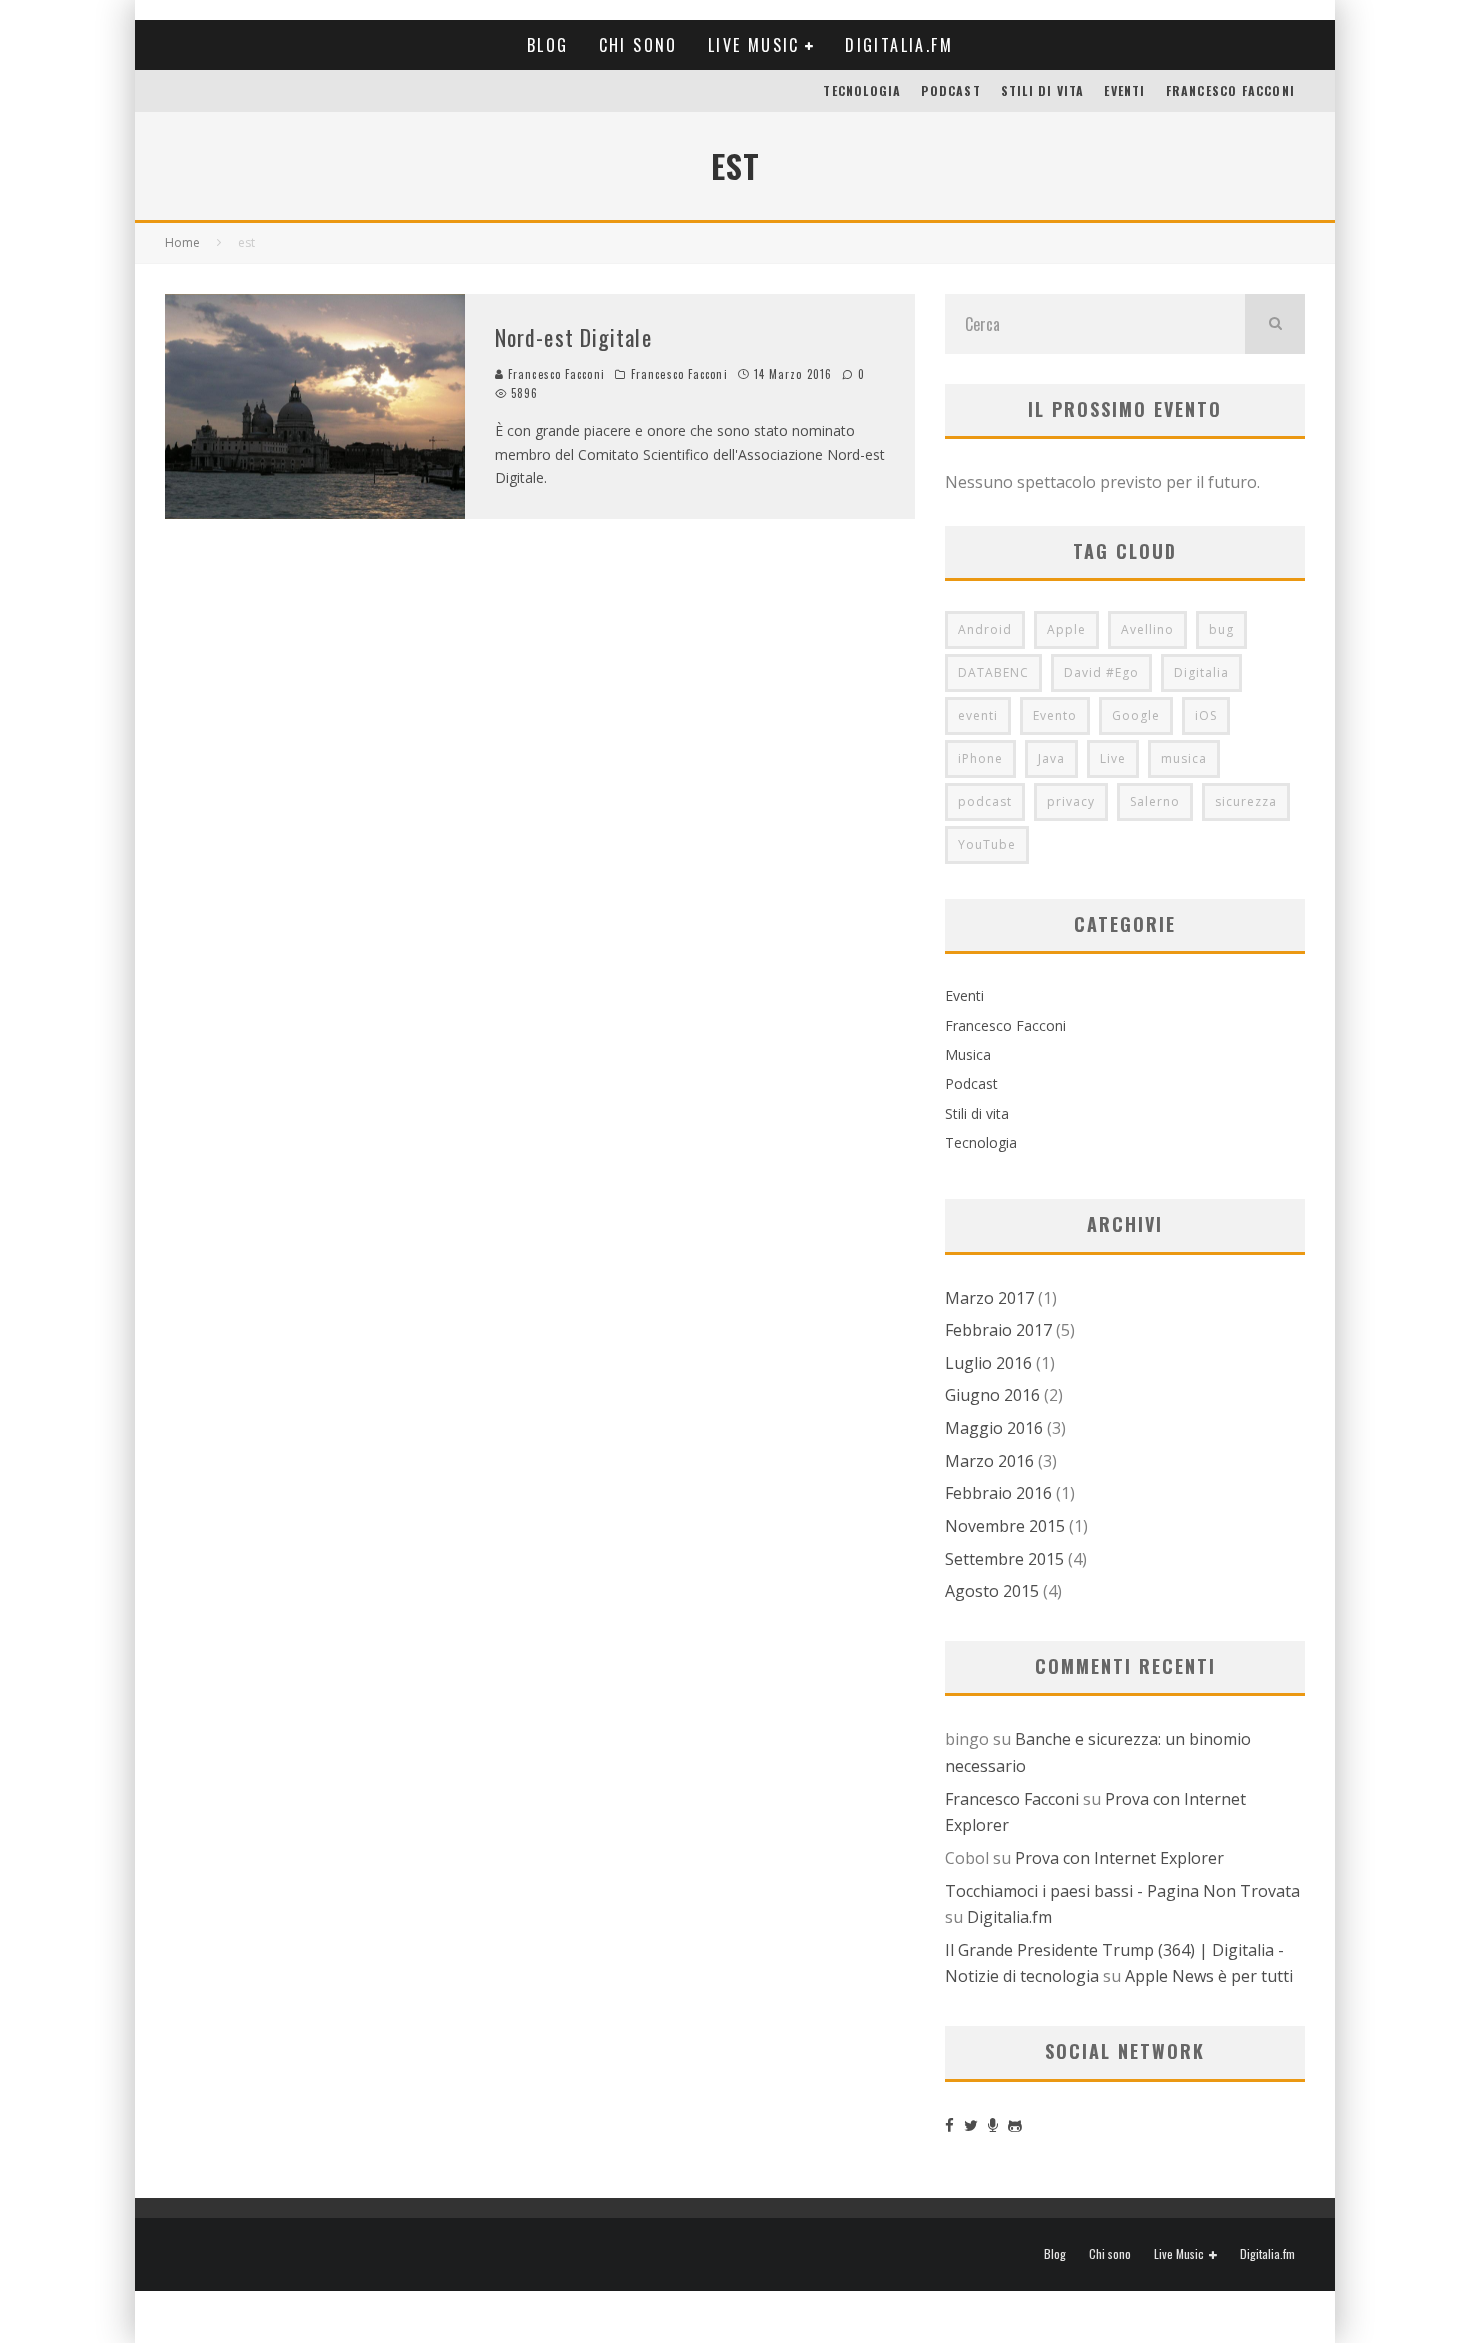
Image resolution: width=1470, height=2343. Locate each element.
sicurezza (1246, 801)
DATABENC (993, 672)
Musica (968, 1054)
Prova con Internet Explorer (1119, 1858)
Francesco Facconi (1230, 90)
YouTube (987, 844)
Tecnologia (862, 90)
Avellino (1147, 629)
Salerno (1155, 801)
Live (1113, 758)
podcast (985, 801)
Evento (1055, 715)
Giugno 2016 (992, 1395)
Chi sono (638, 45)
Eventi (1124, 90)
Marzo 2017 (989, 1298)
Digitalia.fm (899, 45)
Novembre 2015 (1005, 1526)
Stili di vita (1043, 90)
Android (985, 629)
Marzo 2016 (989, 1461)
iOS (1206, 715)
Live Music (754, 45)
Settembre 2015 (1004, 1559)
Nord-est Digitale (573, 337)
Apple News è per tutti (1209, 1976)
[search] (1275, 324)
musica (1184, 758)
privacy (1071, 801)
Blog (548, 45)
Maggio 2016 (994, 1428)
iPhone (980, 758)
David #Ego (1101, 672)
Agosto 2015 (992, 1591)
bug (1221, 629)
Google (1136, 715)
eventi (978, 715)
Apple (1066, 629)
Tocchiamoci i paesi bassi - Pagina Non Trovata (1122, 1891)
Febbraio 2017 (998, 1330)
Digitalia (1201, 672)
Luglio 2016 (988, 1363)
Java (1051, 758)
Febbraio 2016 (998, 1493)
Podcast (950, 90)
